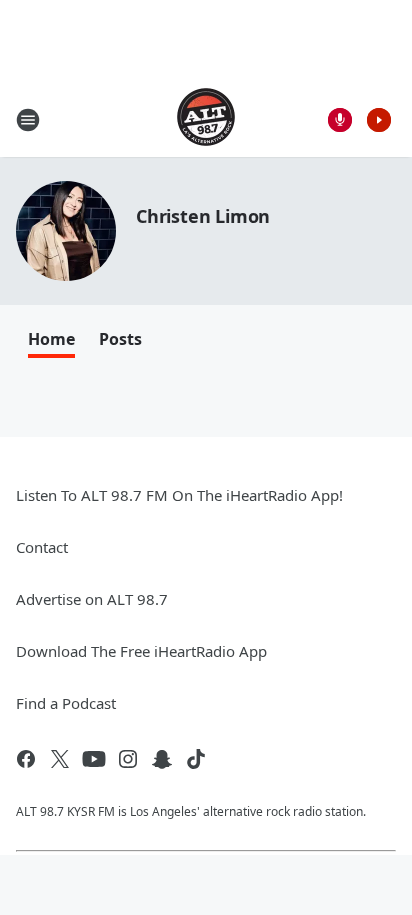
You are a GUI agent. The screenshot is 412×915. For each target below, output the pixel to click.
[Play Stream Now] (379, 120)
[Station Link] (206, 119)
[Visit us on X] (60, 759)
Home (51, 339)
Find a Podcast (66, 703)
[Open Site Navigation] (28, 120)
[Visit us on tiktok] (196, 759)
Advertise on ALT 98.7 (92, 599)
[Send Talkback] (340, 120)
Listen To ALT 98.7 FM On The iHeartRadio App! (179, 495)
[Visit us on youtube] (94, 759)
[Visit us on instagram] (128, 759)
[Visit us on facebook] (26, 759)
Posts (120, 339)
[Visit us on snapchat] (162, 759)
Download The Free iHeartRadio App (141, 651)
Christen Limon (203, 216)
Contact (42, 547)
